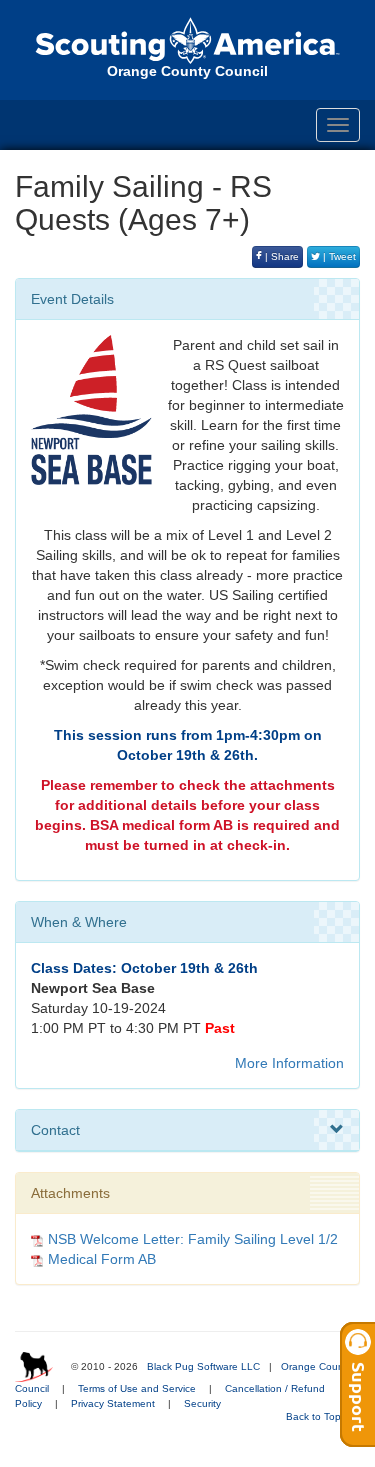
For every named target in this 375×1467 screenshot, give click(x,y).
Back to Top (315, 1416)
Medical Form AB (102, 1259)
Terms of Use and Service (137, 1388)
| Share (280, 256)
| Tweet (338, 256)
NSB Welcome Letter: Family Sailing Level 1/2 (193, 1239)
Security (202, 1403)
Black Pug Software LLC (203, 1366)
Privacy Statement (113, 1403)
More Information (289, 1063)
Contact (55, 1130)
